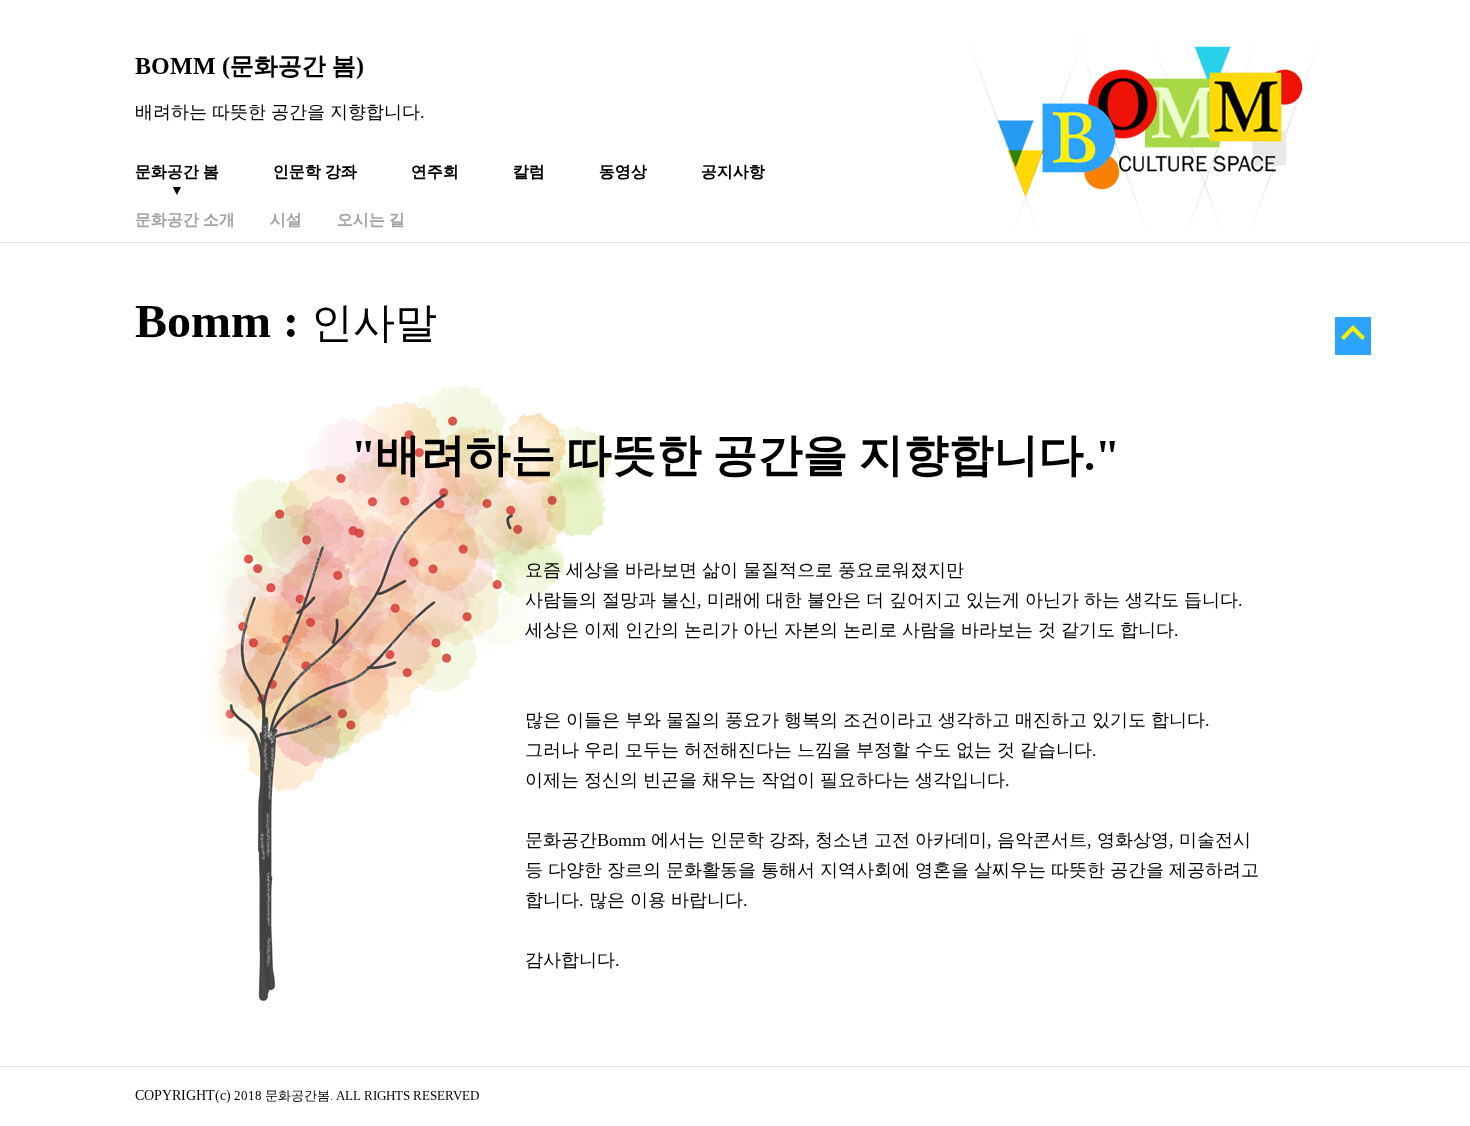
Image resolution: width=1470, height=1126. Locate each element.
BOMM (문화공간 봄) (249, 66)
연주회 (435, 171)
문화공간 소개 (185, 219)
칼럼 (529, 171)
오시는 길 (371, 219)
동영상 (623, 171)
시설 (286, 219)
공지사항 (733, 171)
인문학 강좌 (315, 171)
